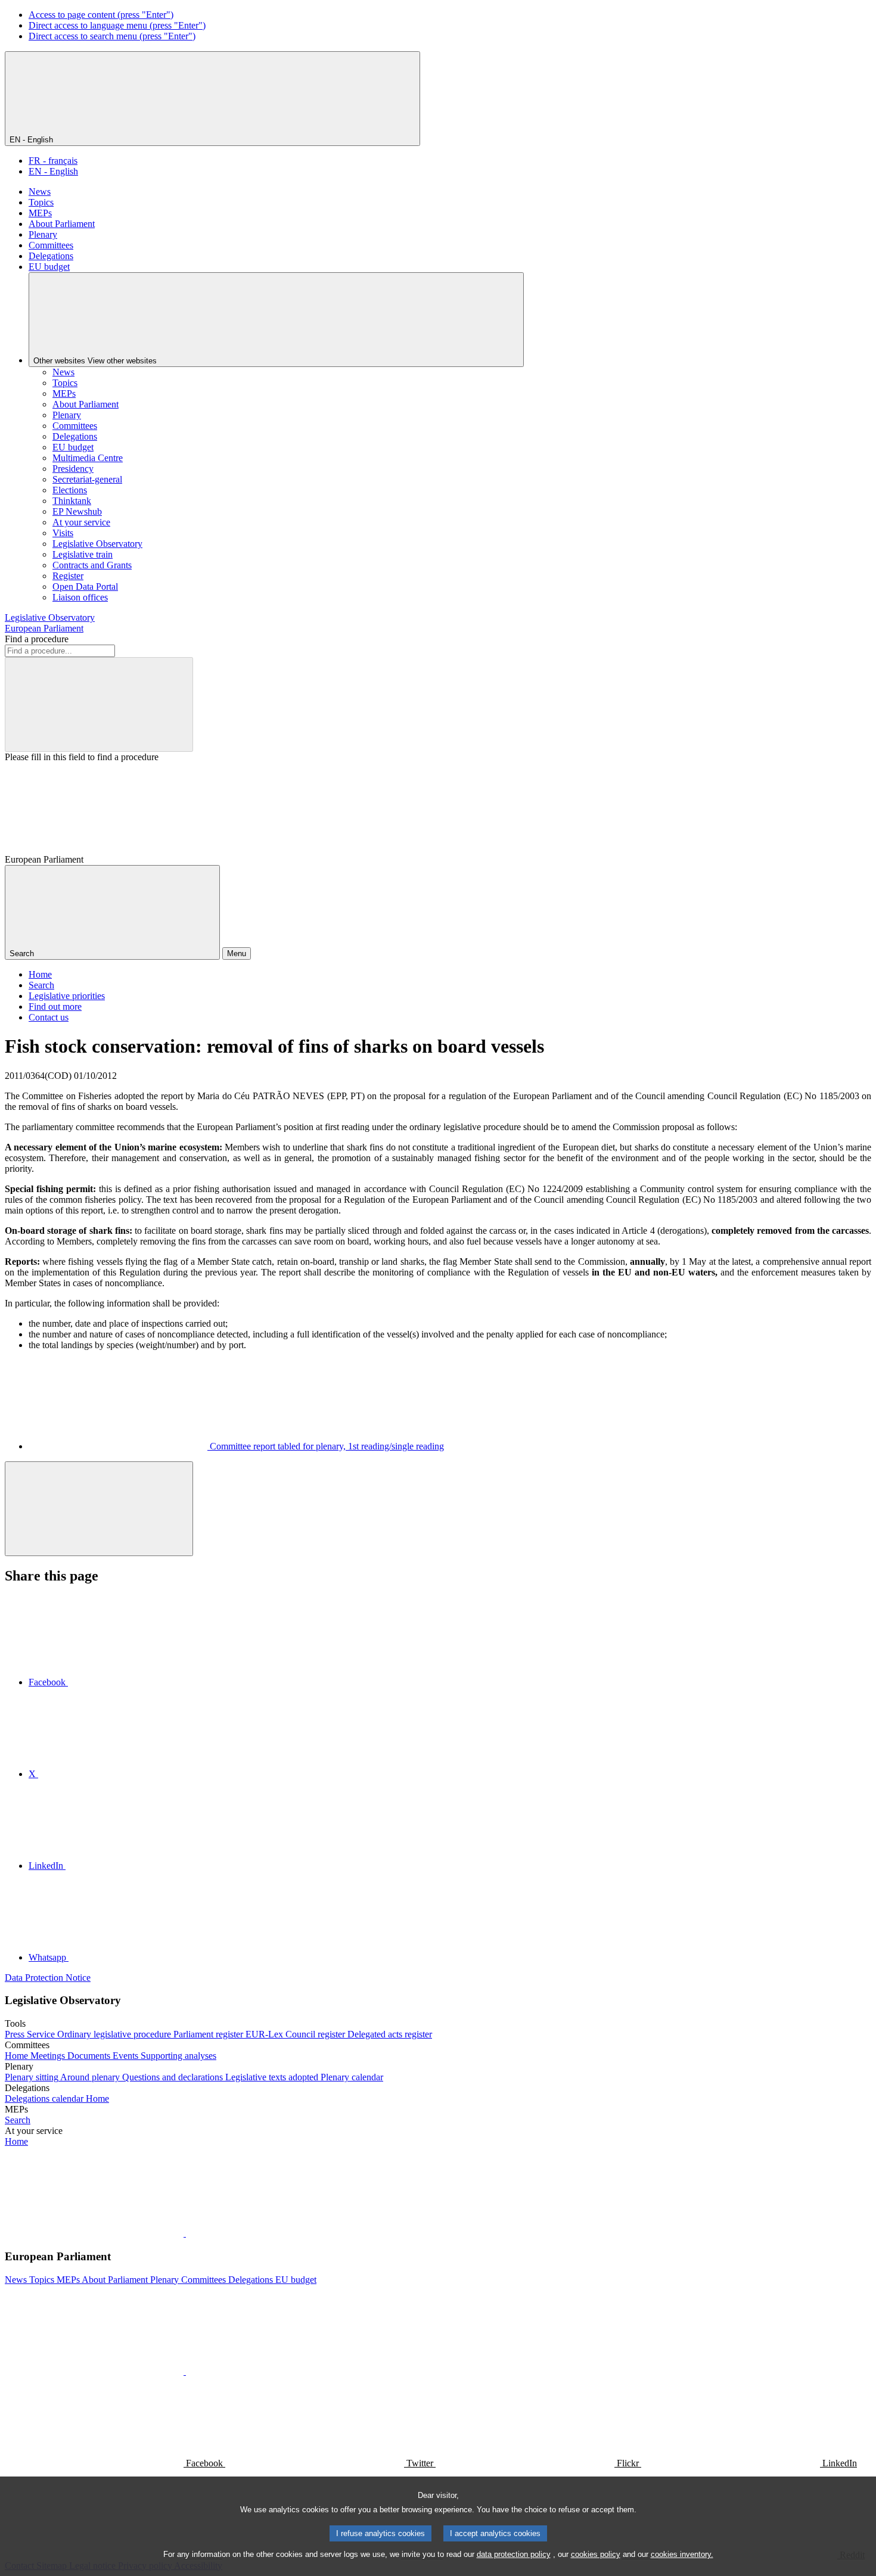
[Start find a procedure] (99, 704)
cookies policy (596, 2554)
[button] (185, 2233)
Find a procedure (37, 639)
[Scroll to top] (99, 1509)
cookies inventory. (682, 2554)
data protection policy (514, 2554)
